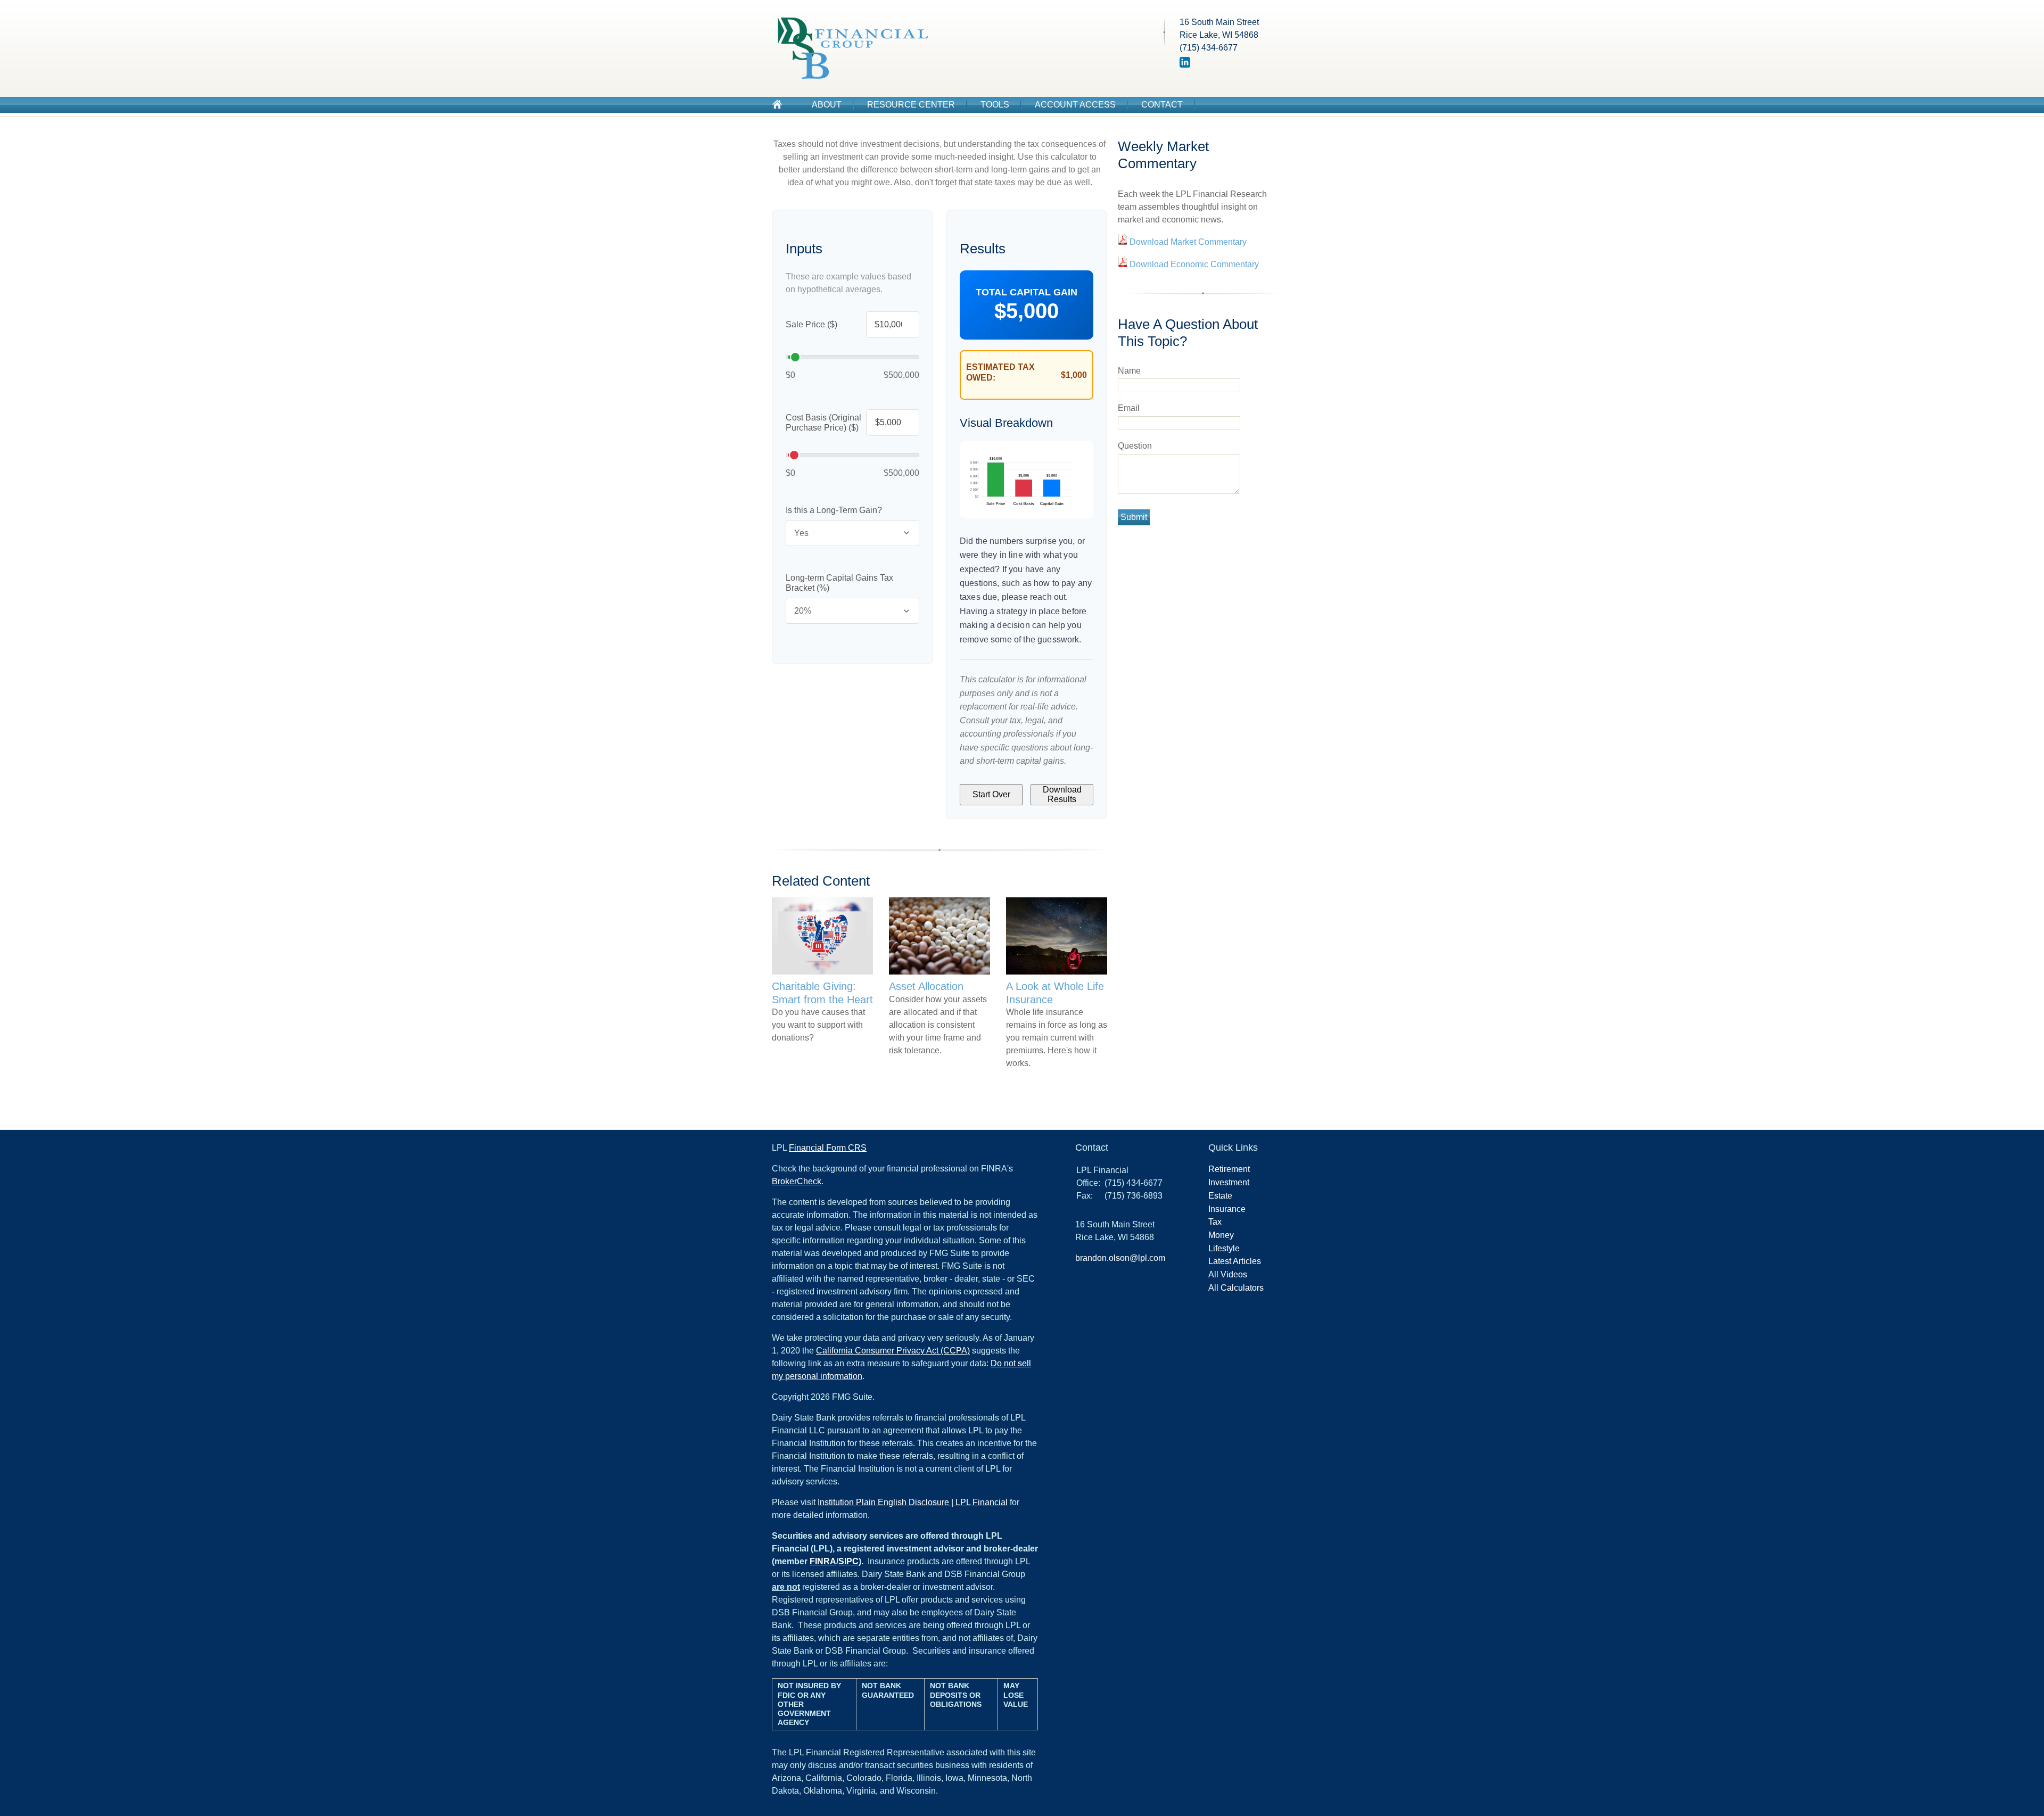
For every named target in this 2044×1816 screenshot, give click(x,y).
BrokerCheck (797, 1181)
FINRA (823, 1561)
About (827, 105)
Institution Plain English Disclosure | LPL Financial (913, 1502)
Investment (1229, 1182)
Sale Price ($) (811, 324)
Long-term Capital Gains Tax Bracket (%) (839, 583)
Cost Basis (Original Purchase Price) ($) (823, 423)
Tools (995, 105)
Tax (1215, 1222)
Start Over (991, 794)
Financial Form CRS (828, 1148)
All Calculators (1236, 1288)
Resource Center (911, 105)
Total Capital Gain (1027, 292)
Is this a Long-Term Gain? (834, 510)
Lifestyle (1224, 1248)
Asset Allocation (926, 986)
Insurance (1227, 1209)
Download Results (1062, 794)
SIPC (848, 1561)
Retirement (1229, 1169)
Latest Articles (1235, 1261)
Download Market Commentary (1187, 242)
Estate (1220, 1196)
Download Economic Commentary (1193, 264)
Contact (1162, 105)
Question (1135, 446)
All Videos (1228, 1274)
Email (1129, 408)
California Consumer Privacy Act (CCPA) (893, 1351)
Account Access (1075, 105)
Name (1129, 371)
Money (1221, 1235)
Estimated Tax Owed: (1000, 372)
